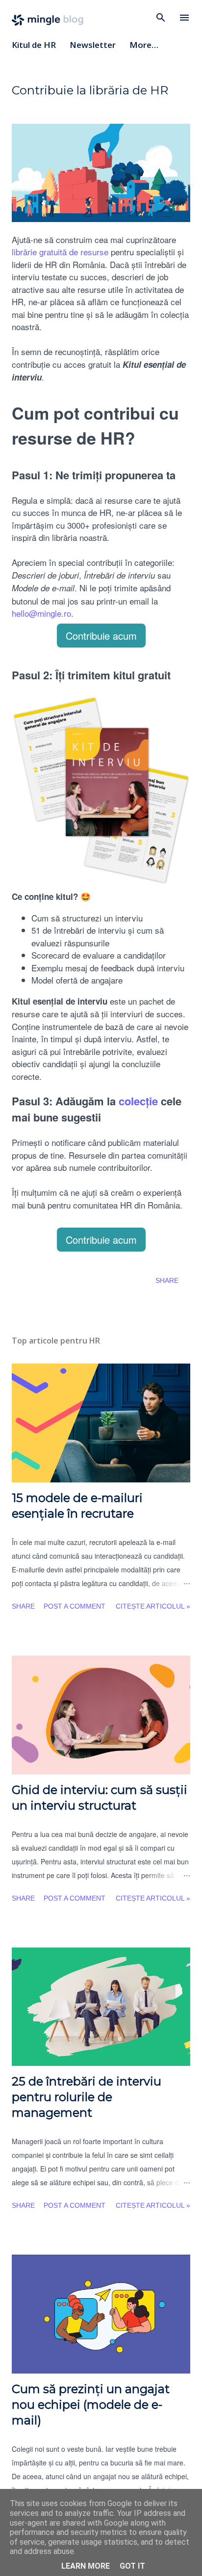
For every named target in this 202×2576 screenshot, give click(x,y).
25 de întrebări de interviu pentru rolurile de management (87, 2097)
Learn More (86, 2566)
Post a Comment (75, 1606)
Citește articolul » (153, 1606)
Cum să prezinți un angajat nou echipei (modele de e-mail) (91, 2405)
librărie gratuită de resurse (60, 252)
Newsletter (93, 45)
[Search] (161, 18)
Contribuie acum (101, 636)
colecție (138, 1101)
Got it (132, 2566)
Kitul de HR (34, 45)
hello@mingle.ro (41, 613)
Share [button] (167, 1280)
